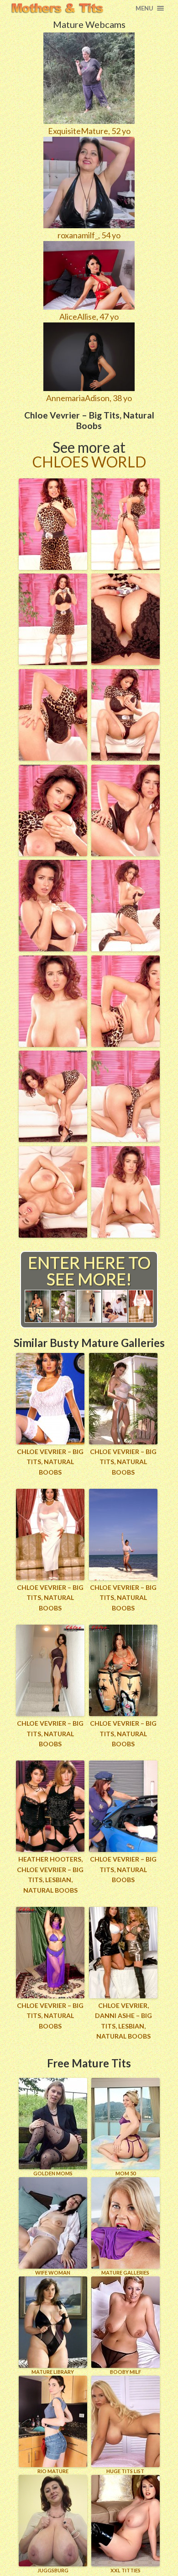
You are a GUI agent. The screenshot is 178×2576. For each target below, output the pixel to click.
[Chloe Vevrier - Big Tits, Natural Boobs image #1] (53, 567)
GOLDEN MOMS (53, 2173)
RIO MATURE (53, 2471)
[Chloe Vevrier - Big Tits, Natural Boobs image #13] (53, 1139)
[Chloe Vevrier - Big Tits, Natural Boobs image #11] (53, 1044)
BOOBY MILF (126, 2372)
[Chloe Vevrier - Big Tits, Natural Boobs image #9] (53, 948)
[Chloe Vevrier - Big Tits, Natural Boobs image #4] (126, 662)
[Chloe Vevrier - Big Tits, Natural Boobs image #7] (53, 853)
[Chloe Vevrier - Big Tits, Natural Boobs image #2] (126, 567)
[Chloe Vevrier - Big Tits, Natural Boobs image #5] (53, 757)
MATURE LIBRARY (53, 2372)
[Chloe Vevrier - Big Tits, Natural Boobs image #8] (126, 853)
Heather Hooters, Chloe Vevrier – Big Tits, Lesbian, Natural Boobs (50, 1874)
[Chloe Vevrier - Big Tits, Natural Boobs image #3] (53, 662)
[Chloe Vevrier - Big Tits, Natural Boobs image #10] (126, 948)
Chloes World (89, 462)
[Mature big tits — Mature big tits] (57, 8)
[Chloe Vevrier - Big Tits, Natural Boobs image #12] (126, 1044)
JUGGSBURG (53, 2570)
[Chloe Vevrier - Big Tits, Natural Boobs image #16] (126, 1234)
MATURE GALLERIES (125, 2273)
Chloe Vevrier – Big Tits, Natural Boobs (50, 1462)
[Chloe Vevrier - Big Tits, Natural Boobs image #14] (126, 1139)
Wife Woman (53, 2273)
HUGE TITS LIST (125, 2471)
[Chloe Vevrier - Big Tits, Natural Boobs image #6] (126, 757)
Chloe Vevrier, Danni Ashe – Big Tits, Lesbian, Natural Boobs (123, 2021)
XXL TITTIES (126, 2570)
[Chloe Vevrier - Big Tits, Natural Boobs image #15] (53, 1234)
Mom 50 (126, 2173)
